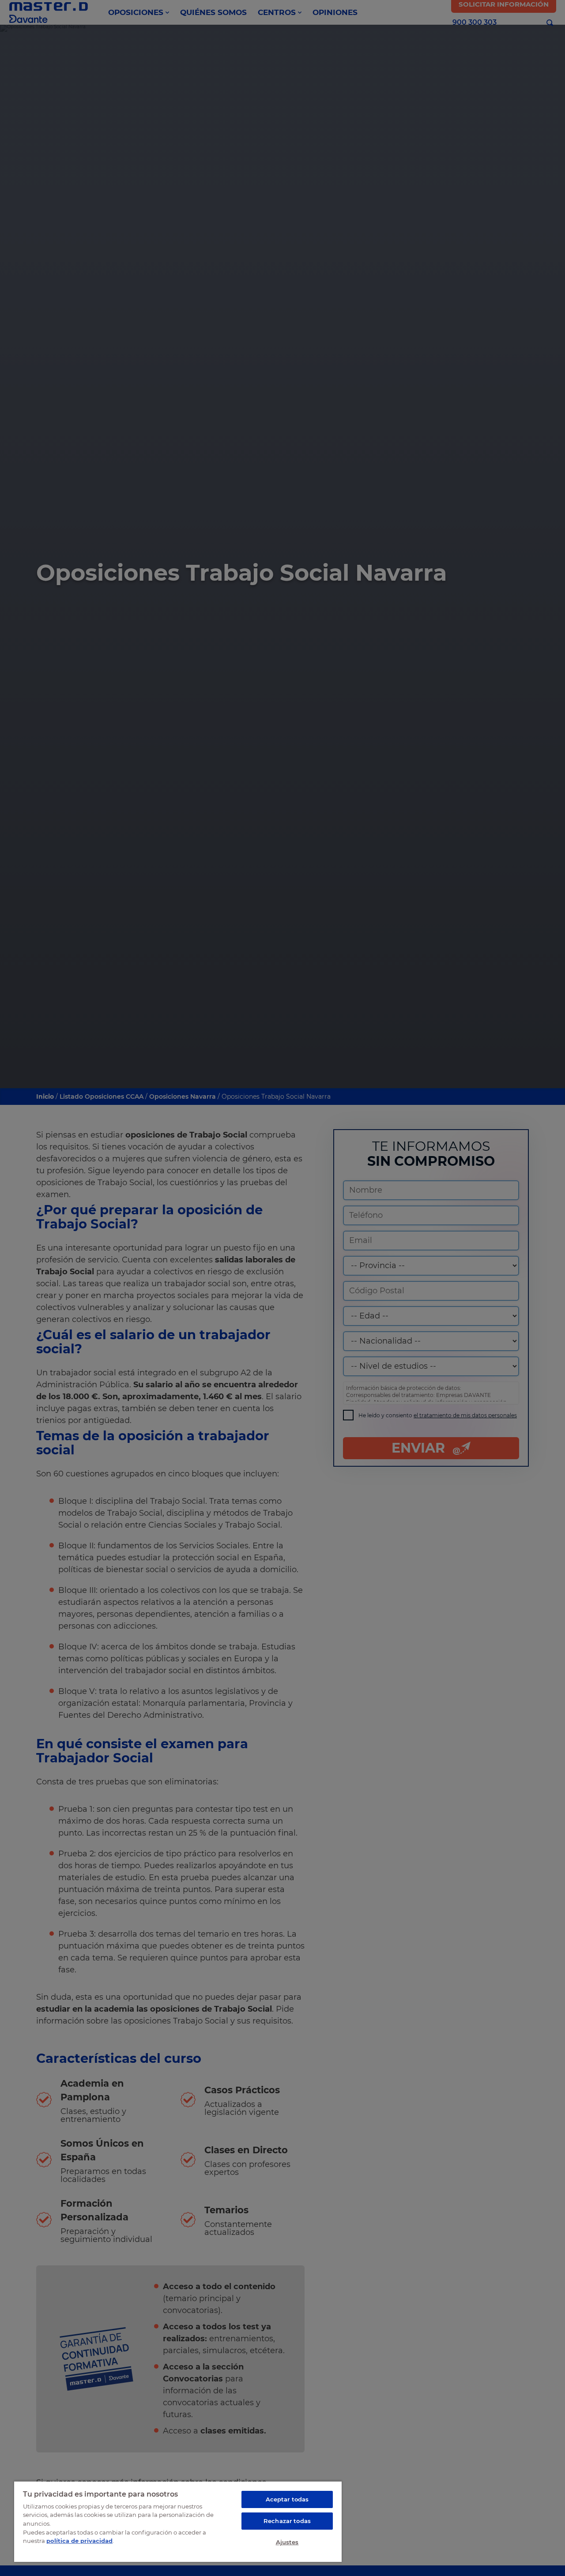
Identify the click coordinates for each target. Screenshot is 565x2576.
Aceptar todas (287, 2499)
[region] (178, 2521)
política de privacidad (79, 2541)
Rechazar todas (287, 2521)
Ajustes (287, 2542)
